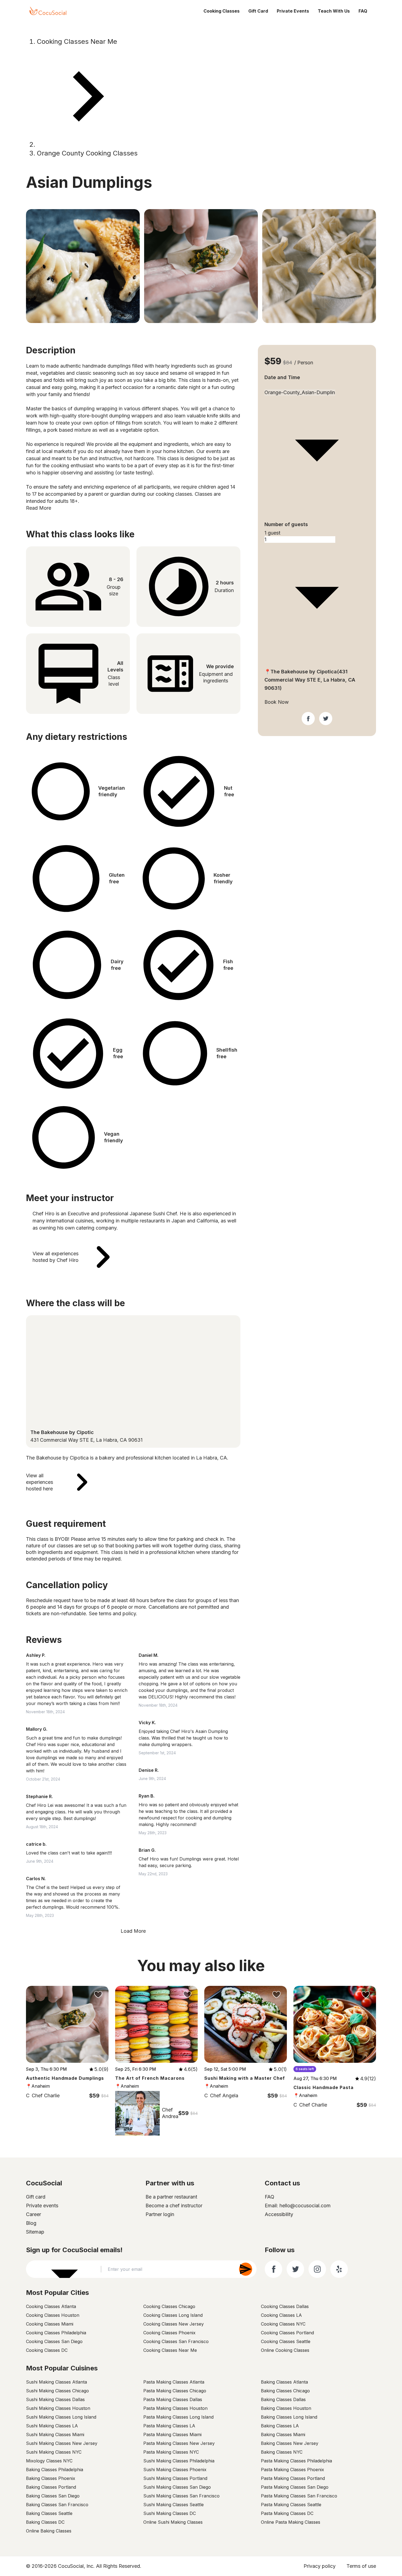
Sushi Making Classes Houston (58, 2408)
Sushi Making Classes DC (170, 2513)
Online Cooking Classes (285, 2350)
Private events (42, 2206)
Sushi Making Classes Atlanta (56, 2382)
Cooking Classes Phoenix (169, 2333)
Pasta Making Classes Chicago (175, 2391)
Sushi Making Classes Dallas (55, 2399)
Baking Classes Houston (286, 2408)
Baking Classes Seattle (49, 2513)
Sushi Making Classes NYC (54, 2452)
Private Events (293, 11)
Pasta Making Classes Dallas (173, 2399)
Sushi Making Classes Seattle (174, 2505)
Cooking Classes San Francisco (176, 2341)
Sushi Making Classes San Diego (177, 2487)
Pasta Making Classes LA (169, 2426)
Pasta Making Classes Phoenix (292, 2470)
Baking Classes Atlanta (284, 2382)
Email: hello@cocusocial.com (298, 2206)
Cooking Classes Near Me (77, 41)
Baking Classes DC (45, 2522)
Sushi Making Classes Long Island (61, 2417)
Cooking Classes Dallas (285, 2306)
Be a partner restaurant (171, 2197)
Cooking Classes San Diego (54, 2341)
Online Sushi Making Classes (173, 2522)
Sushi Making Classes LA (52, 2426)
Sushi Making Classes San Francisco (181, 2496)
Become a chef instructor (174, 2206)
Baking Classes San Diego (53, 2496)
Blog (31, 2223)
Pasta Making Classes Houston (175, 2408)
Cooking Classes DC (47, 2350)
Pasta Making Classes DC (287, 2513)
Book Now (277, 702)
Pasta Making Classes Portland (293, 2478)
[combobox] (317, 386)
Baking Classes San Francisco (57, 2505)
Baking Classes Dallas (283, 2399)
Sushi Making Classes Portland (175, 2478)
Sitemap (35, 2232)
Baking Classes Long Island (289, 2417)
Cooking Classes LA (281, 2315)
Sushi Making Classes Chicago (57, 2391)
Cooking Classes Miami (50, 2324)
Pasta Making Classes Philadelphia (296, 2461)
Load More (133, 1931)
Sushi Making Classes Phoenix (175, 2470)
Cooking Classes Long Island (173, 2315)
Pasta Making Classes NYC (171, 2452)
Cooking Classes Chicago (169, 2306)
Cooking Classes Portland (287, 2333)
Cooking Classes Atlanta (51, 2306)
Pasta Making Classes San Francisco (299, 2496)
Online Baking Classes (49, 2531)
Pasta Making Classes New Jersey (179, 2443)
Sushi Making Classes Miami (55, 2434)
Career (33, 2214)
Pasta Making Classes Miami (172, 2434)
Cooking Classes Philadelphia (56, 2333)
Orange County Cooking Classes (87, 153)
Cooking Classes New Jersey (174, 2324)
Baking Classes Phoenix (51, 2478)
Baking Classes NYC (282, 2452)
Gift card (36, 2197)
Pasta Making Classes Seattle (291, 2505)
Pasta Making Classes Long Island (178, 2417)
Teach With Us (334, 11)
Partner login (160, 2214)
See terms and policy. (113, 1613)
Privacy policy (320, 2566)
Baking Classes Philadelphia (55, 2470)
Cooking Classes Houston (53, 2315)
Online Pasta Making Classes (291, 2522)
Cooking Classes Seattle (286, 2341)
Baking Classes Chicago (285, 2391)
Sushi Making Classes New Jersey (62, 2443)
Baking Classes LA (280, 2426)
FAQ (363, 11)
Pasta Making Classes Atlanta (174, 2382)
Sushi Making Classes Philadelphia (179, 2461)
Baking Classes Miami (283, 2434)
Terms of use (361, 2566)
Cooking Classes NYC (283, 2324)
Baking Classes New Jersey (290, 2443)
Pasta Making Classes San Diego (295, 2487)
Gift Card (258, 11)
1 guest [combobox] (272, 533)
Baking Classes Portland (51, 2487)
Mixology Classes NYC (49, 2461)
